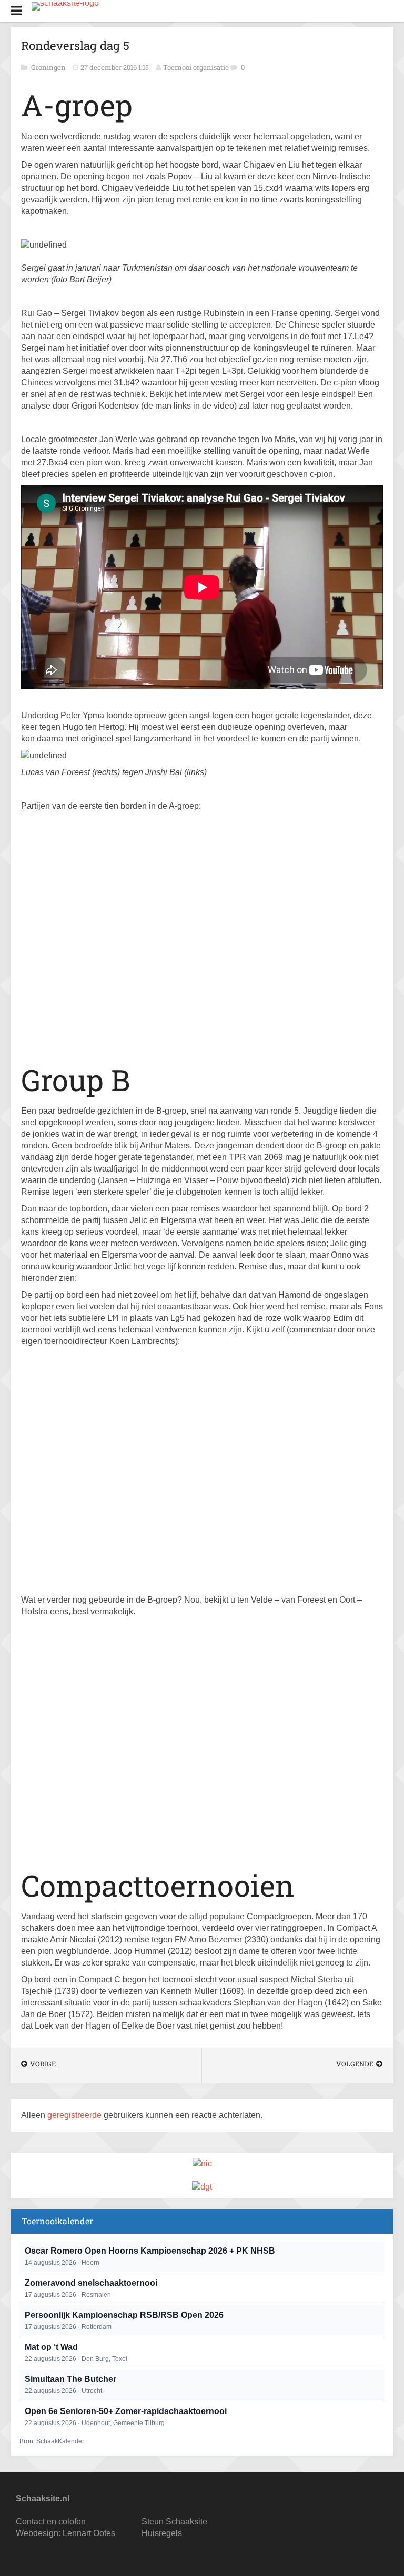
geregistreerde (75, 2115)
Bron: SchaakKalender (52, 2441)
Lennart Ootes (89, 2533)
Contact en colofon (51, 2522)
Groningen (49, 67)
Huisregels (162, 2533)
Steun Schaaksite (174, 2522)
